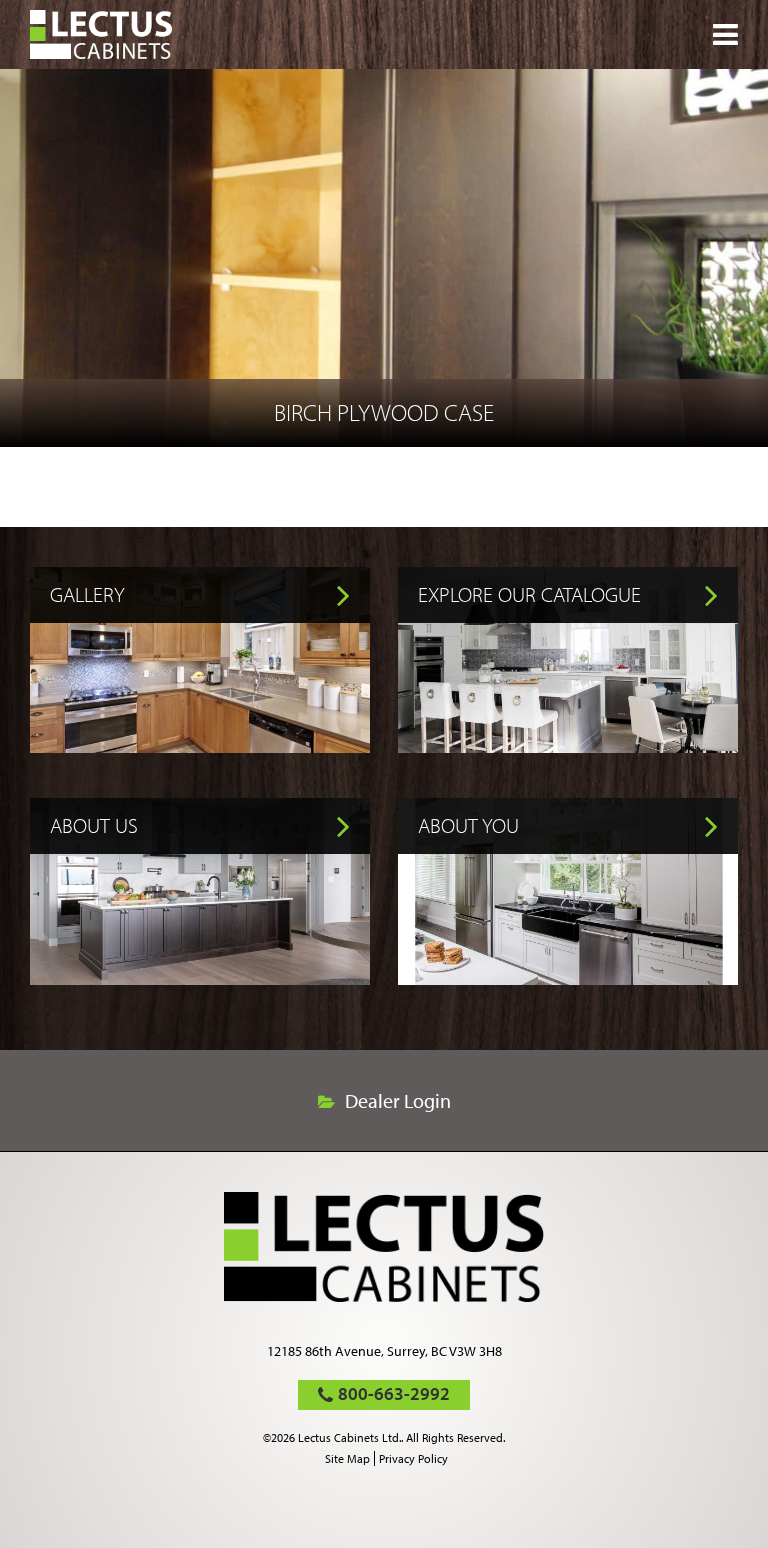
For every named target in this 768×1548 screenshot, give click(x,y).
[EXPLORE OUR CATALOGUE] (568, 746)
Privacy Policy (413, 1458)
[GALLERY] (200, 746)
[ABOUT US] (200, 978)
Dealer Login (398, 1101)
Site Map (347, 1458)
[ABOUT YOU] (568, 978)
